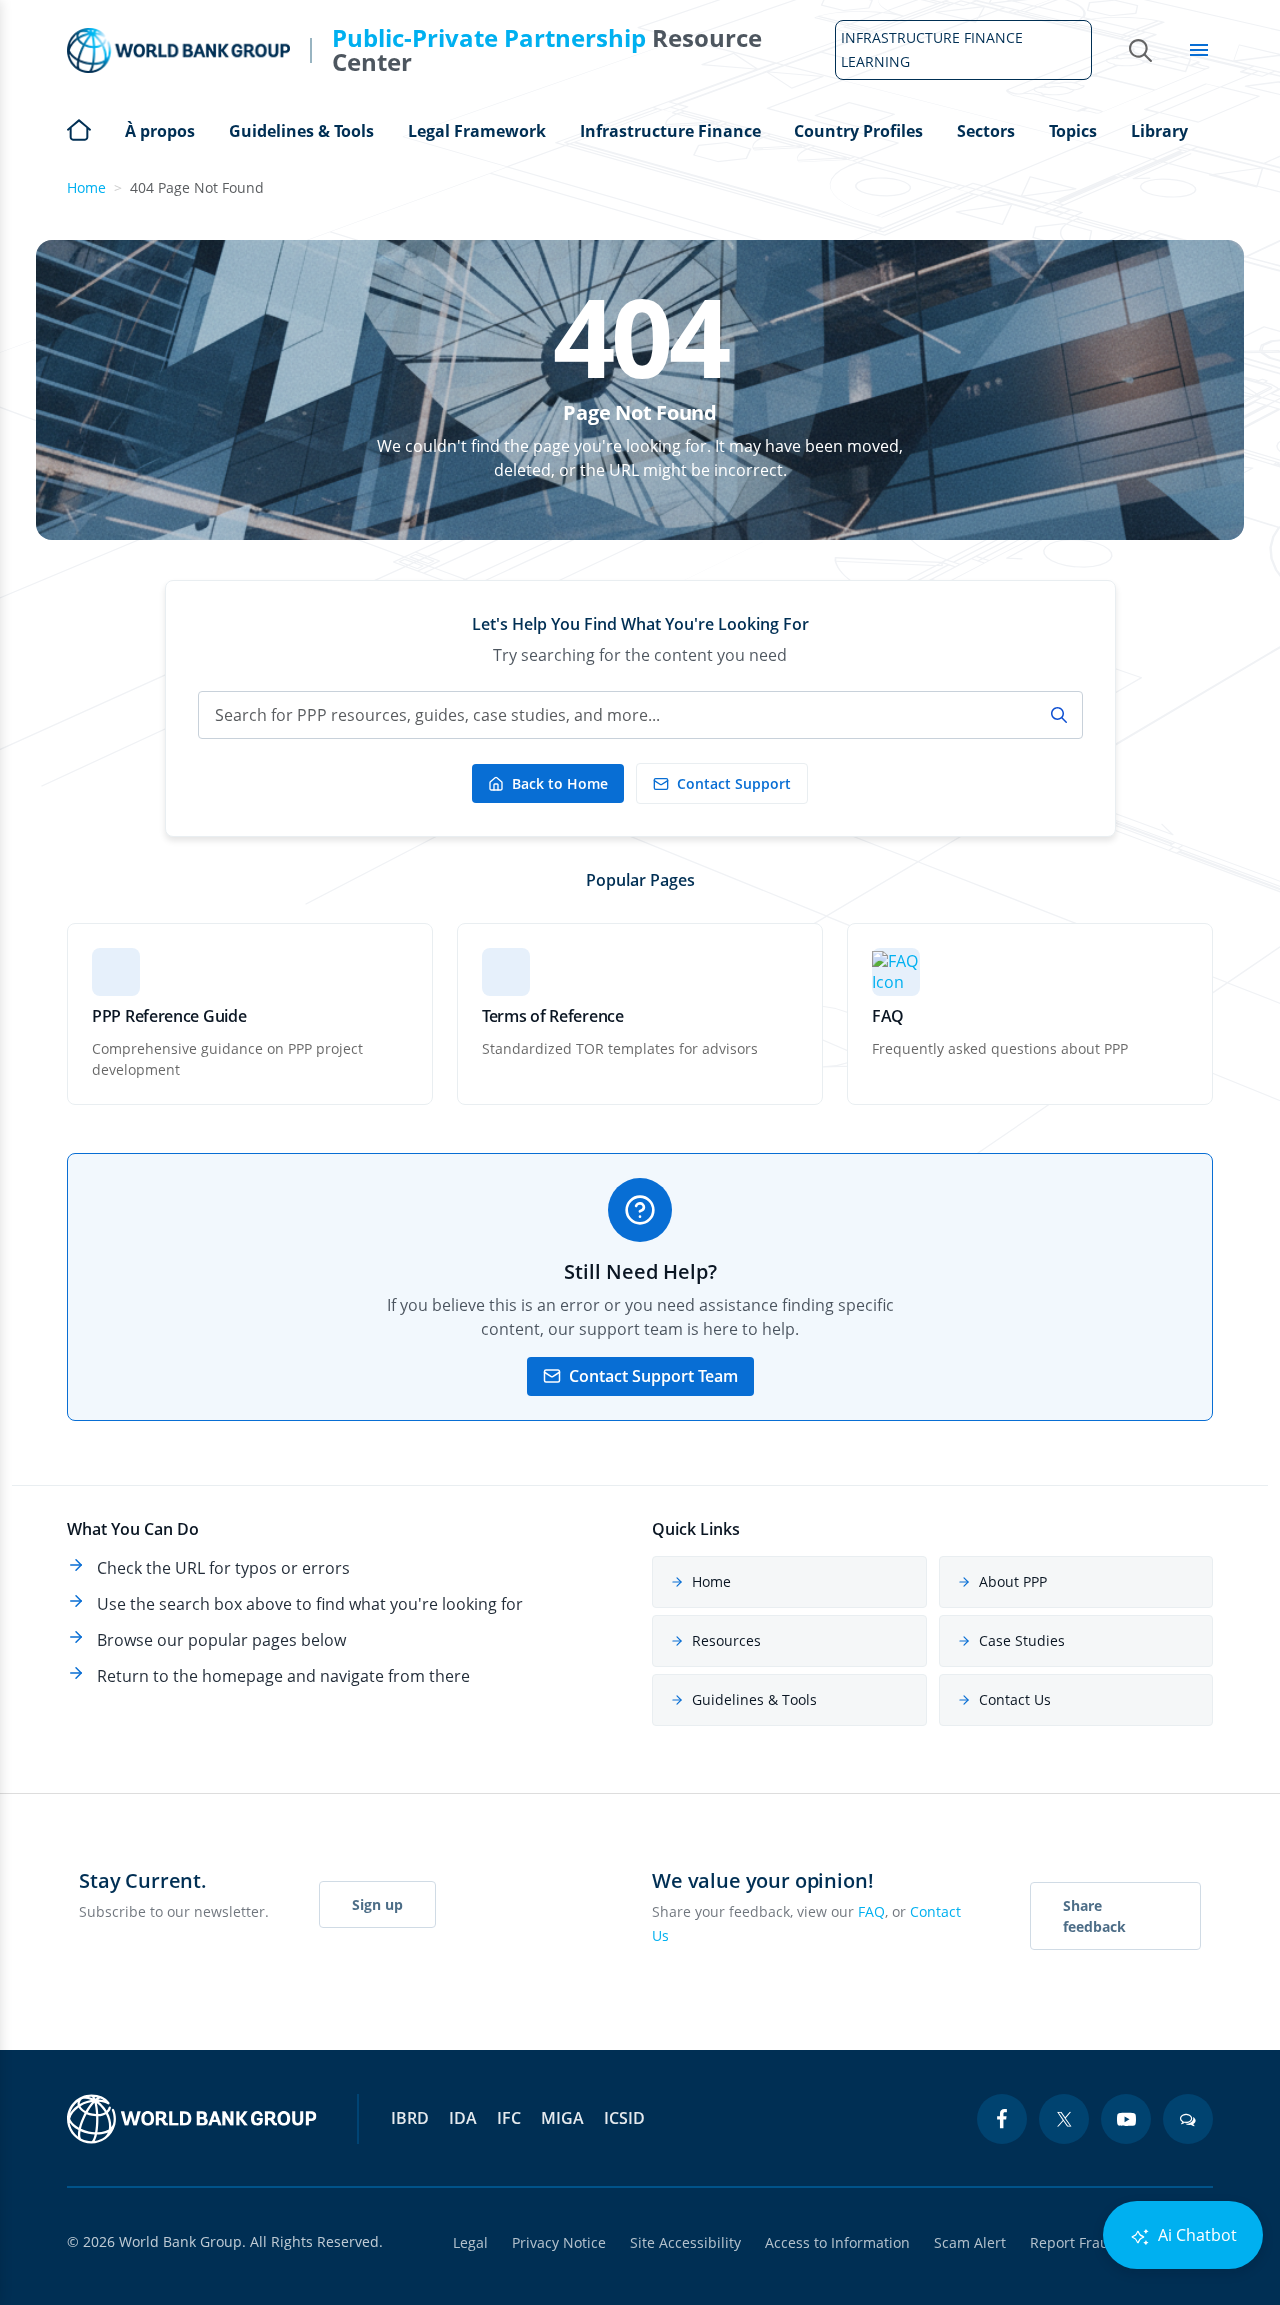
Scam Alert (970, 2242)
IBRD (410, 2118)
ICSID (624, 2118)
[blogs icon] (1188, 2119)
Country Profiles (858, 131)
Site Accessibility (685, 2242)
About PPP (1013, 1581)
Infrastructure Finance (670, 131)
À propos (160, 131)
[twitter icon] (1064, 2119)
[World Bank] (192, 2119)
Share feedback (1094, 1916)
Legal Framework (477, 131)
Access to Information (837, 2242)
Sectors (986, 131)
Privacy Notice (559, 2242)
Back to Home (560, 783)
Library (1159, 131)
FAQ (871, 1911)
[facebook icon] (1002, 2119)
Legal (470, 2242)
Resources (726, 1640)
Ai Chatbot (1195, 2235)
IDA (463, 2118)
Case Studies (1022, 1640)
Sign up (377, 1904)
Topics (1073, 131)
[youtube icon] (1126, 2119)
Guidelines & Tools (301, 131)
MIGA (562, 2118)
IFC (509, 2118)
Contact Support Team (653, 1376)
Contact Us (1015, 1699)
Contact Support (734, 783)
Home (79, 128)
